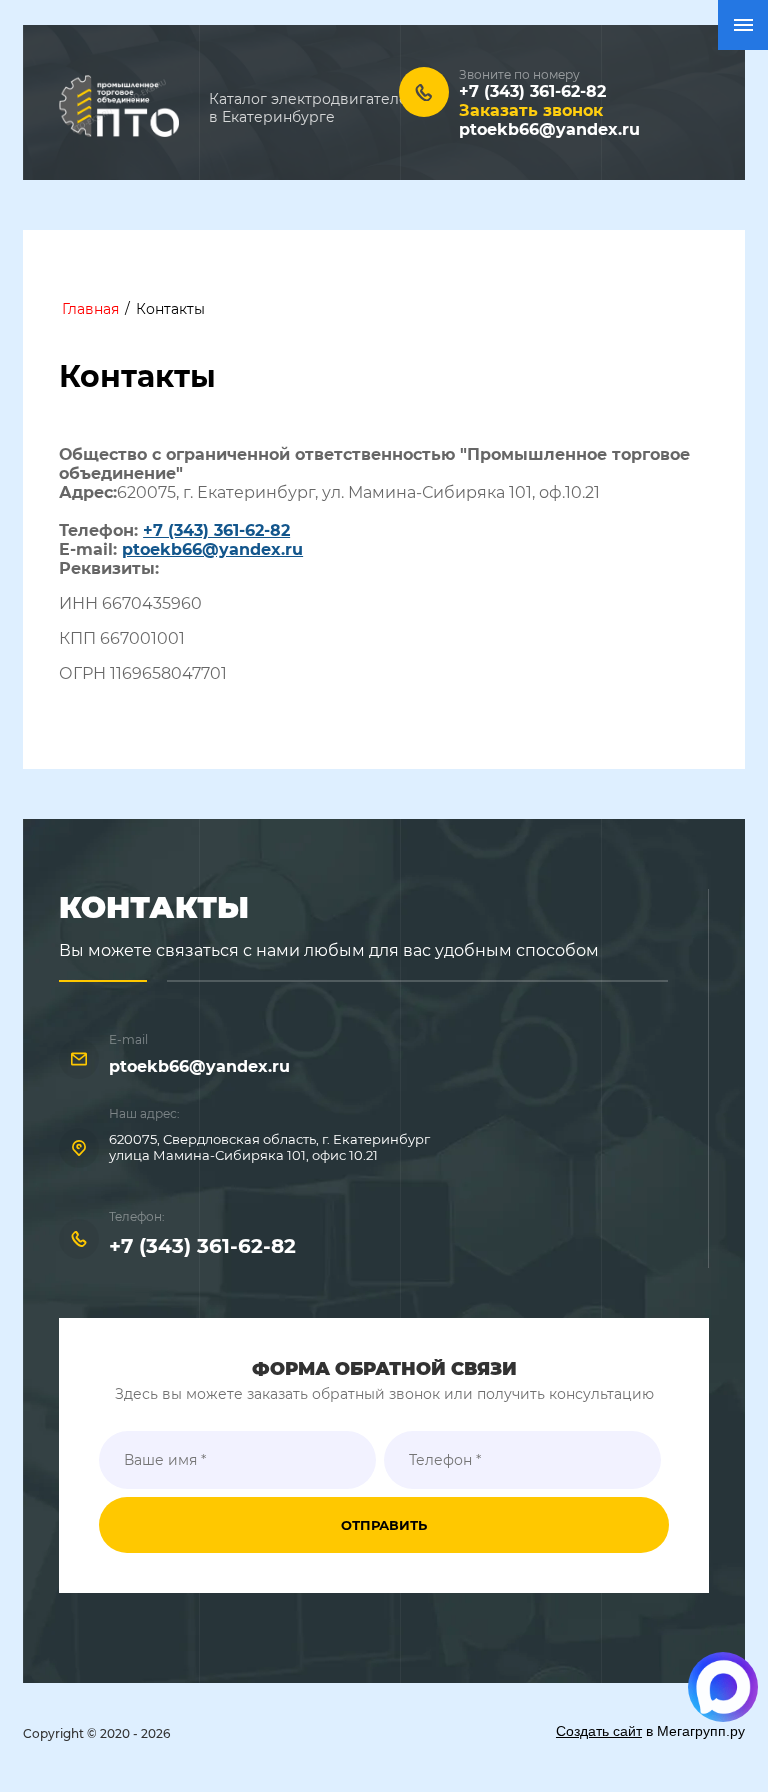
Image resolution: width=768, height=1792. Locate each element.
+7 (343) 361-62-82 (216, 530)
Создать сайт (599, 1731)
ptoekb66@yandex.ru (549, 129)
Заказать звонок (531, 110)
